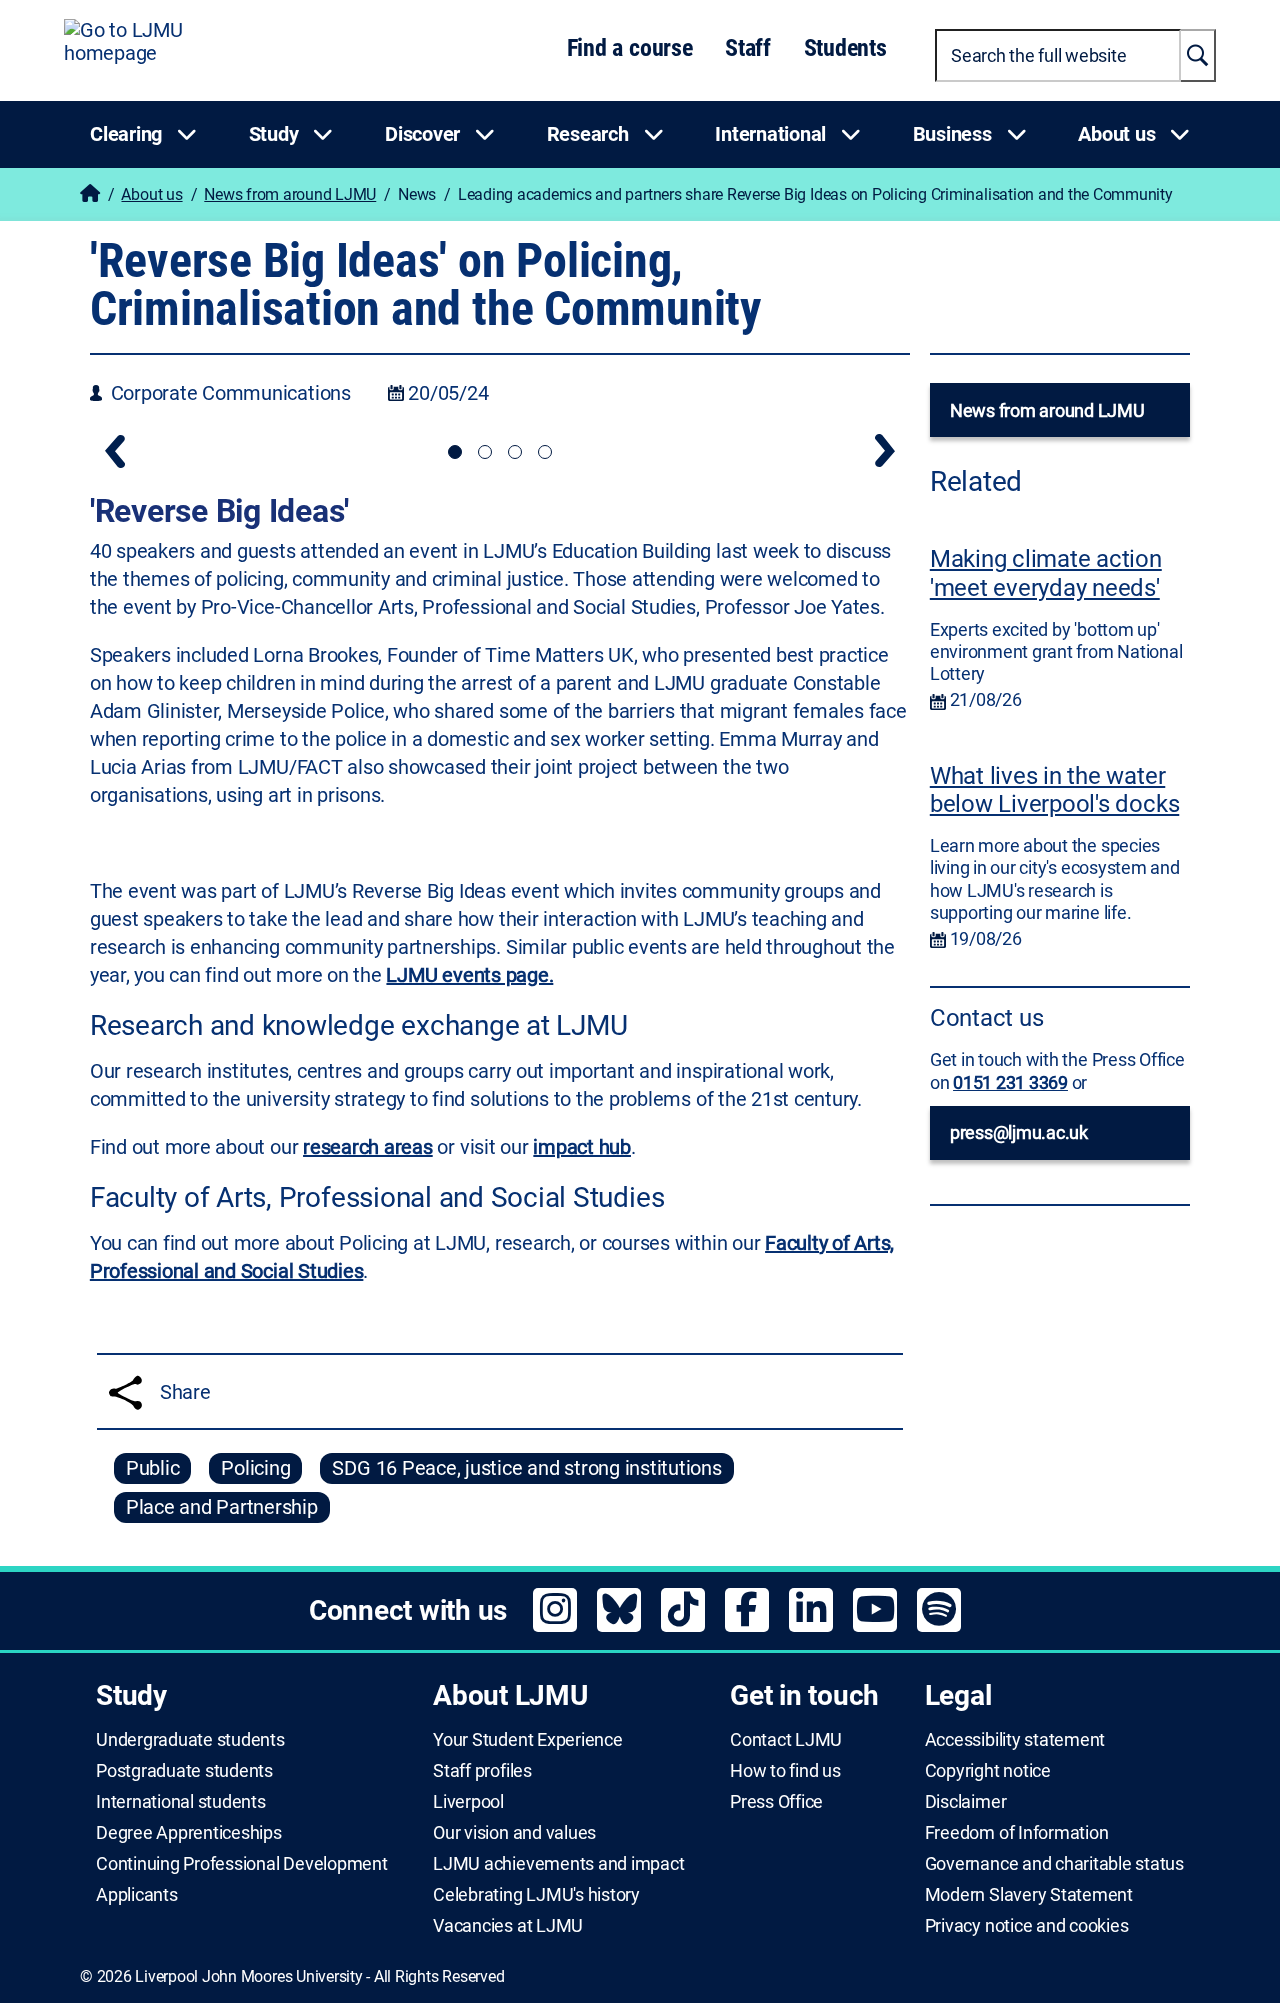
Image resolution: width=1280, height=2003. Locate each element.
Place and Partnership (222, 1507)
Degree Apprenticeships (189, 1833)
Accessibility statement (1015, 1740)
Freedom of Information (1017, 1833)
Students (845, 48)
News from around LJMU (290, 194)
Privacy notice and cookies (1027, 1926)
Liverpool (468, 1802)
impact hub (582, 1147)
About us (151, 194)
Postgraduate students (184, 1771)
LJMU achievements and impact (558, 1864)
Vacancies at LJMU (508, 1926)
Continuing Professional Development (242, 1864)
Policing (255, 1468)
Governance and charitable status (1054, 1864)
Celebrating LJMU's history (536, 1895)
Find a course (630, 48)
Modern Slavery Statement (1029, 1895)
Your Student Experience (527, 1740)
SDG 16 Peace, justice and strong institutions (526, 1468)
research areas (368, 1147)
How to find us (785, 1771)
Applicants (137, 1895)
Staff (748, 48)
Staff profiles (482, 1771)
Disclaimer (966, 1802)
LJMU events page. (469, 975)
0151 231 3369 (1010, 1082)
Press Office (776, 1802)
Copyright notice (988, 1771)
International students (181, 1802)
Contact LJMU (786, 1740)
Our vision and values (514, 1833)
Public (153, 1468)
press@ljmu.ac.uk (1019, 1132)
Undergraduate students (190, 1740)
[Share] (125, 1392)
